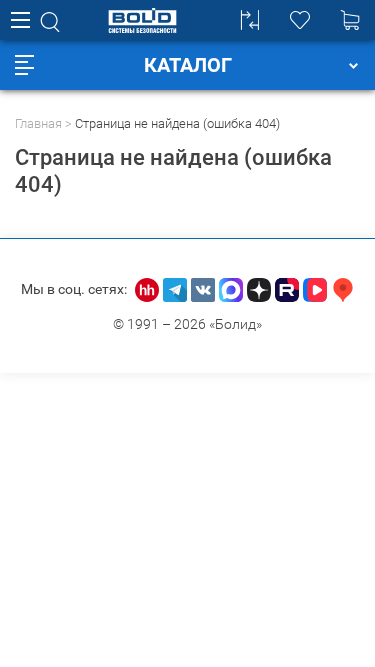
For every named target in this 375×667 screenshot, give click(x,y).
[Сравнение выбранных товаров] (250, 20)
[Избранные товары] (300, 20)
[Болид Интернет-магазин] (142, 20)
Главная (38, 123)
